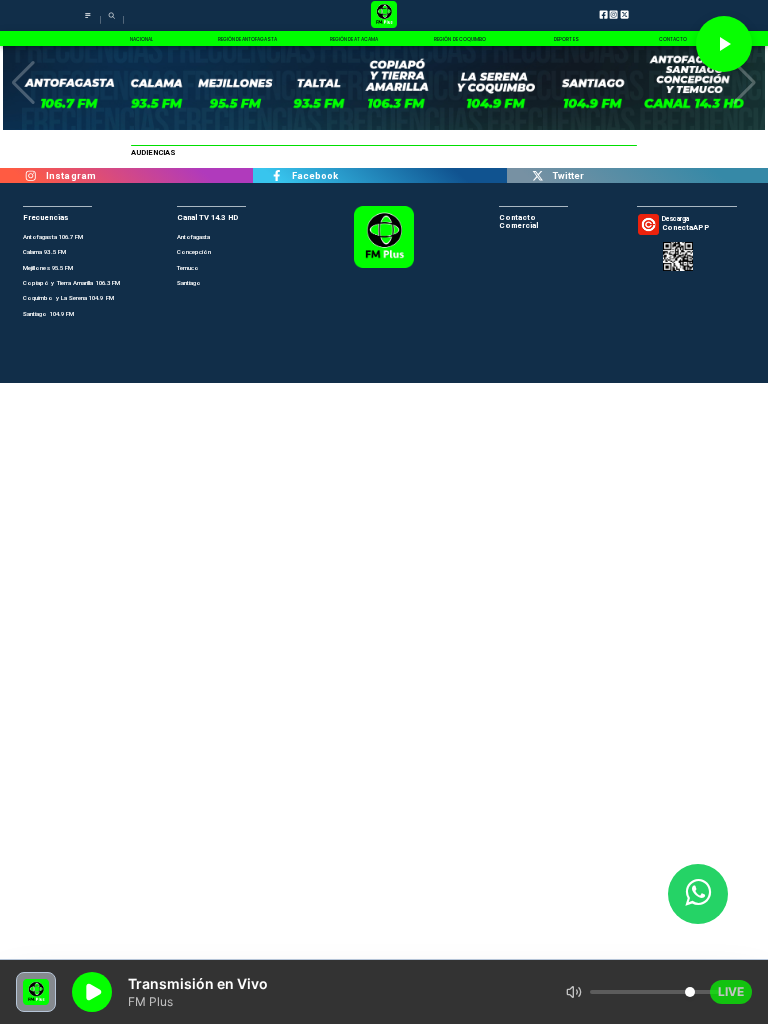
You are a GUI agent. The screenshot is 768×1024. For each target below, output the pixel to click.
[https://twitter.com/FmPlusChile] (538, 175)
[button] (23, 83)
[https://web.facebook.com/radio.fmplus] (276, 175)
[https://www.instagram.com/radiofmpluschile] (31, 175)
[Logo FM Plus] (384, 15)
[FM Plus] (88, 20)
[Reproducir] (724, 44)
